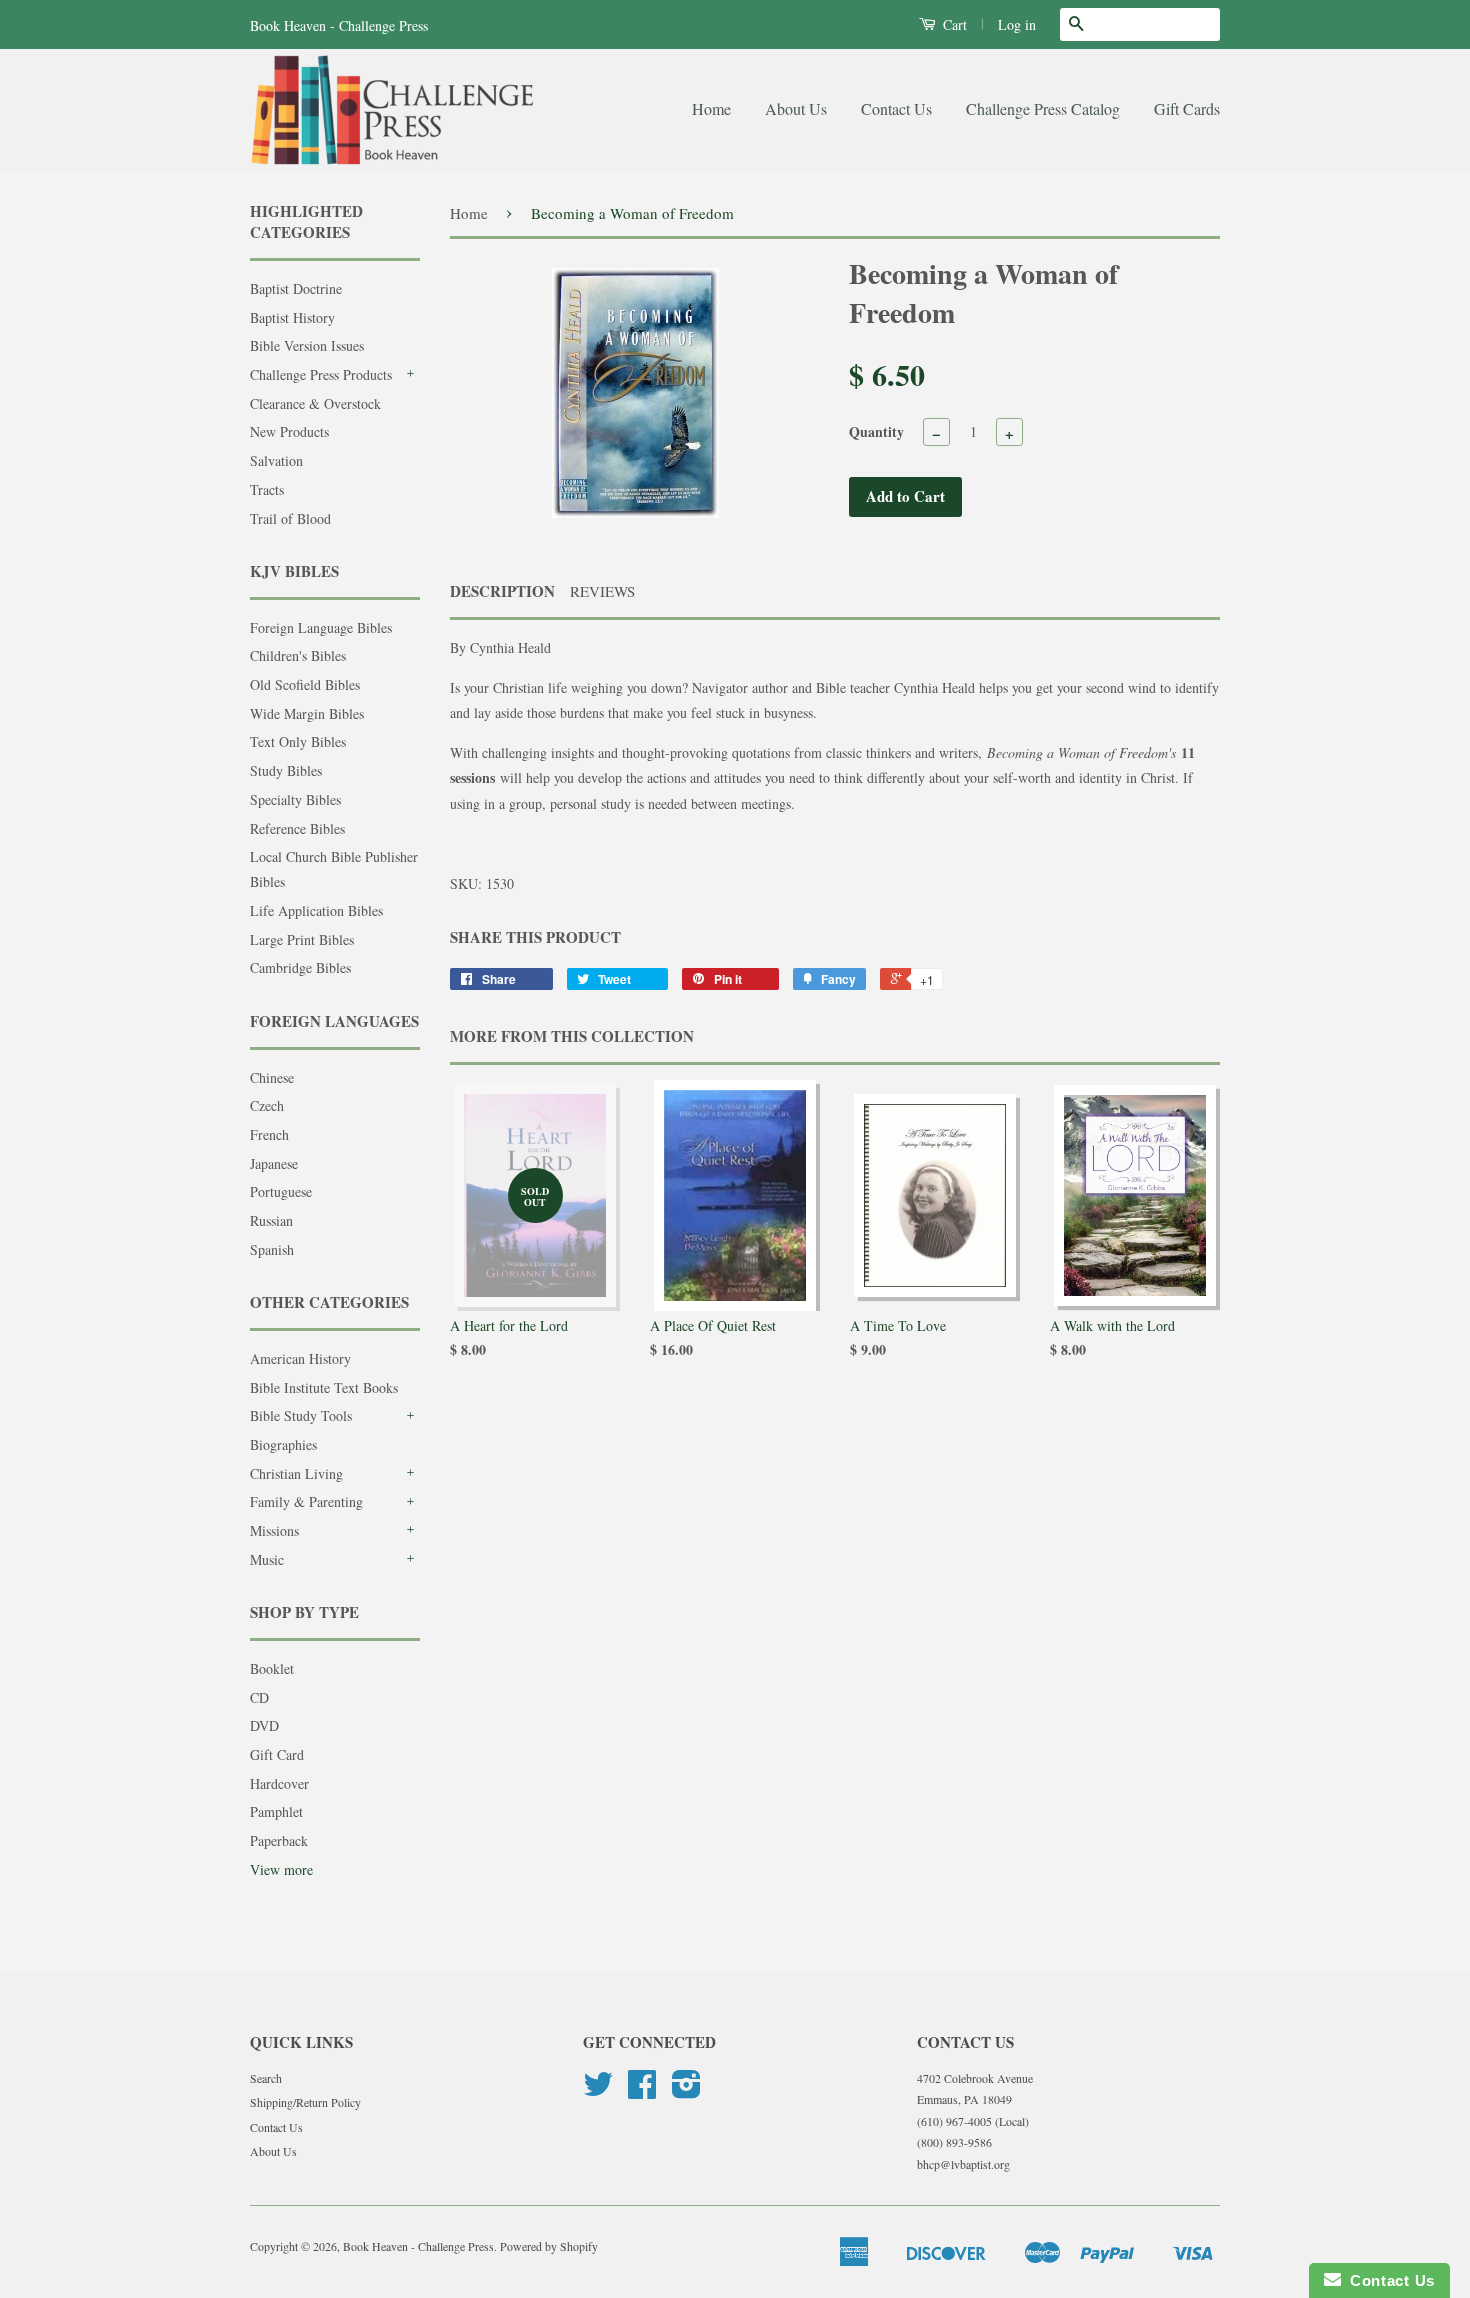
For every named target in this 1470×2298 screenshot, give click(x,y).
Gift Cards (1187, 108)
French (269, 1134)
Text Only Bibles (298, 741)
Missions (274, 1530)
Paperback (279, 1840)
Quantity (876, 431)
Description (502, 591)
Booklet (272, 1668)
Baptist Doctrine (296, 288)
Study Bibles (286, 770)
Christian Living (296, 1473)
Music (267, 1559)
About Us (796, 108)
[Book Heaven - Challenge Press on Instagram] (686, 2091)
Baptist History (292, 317)
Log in (1017, 24)
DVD (264, 1725)
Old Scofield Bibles (305, 684)
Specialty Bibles (295, 799)
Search (266, 2078)
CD (259, 1697)
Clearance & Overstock (315, 403)
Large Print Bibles (302, 939)
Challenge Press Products (321, 374)
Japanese (274, 1163)
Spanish (272, 1249)
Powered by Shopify (549, 2246)
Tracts (267, 489)
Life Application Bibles (316, 910)
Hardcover (279, 1783)
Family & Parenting (306, 1501)
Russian (271, 1220)
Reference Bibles (297, 828)
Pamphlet (276, 1811)
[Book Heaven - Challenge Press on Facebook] (642, 2091)
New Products (289, 431)
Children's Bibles (298, 655)
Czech (267, 1105)
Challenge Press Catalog (1043, 108)
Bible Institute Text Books (324, 1387)
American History (300, 1358)
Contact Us (896, 108)
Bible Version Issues (307, 345)
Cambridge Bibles (300, 967)
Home (711, 108)
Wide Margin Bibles (307, 713)
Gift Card (277, 1754)
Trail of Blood (290, 518)
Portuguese (281, 1191)
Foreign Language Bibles (321, 627)
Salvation (276, 460)
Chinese (272, 1077)
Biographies (283, 1444)
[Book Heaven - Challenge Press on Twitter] (598, 2091)
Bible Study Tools (301, 1415)
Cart (953, 24)
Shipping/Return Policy (305, 2102)
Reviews (602, 591)
